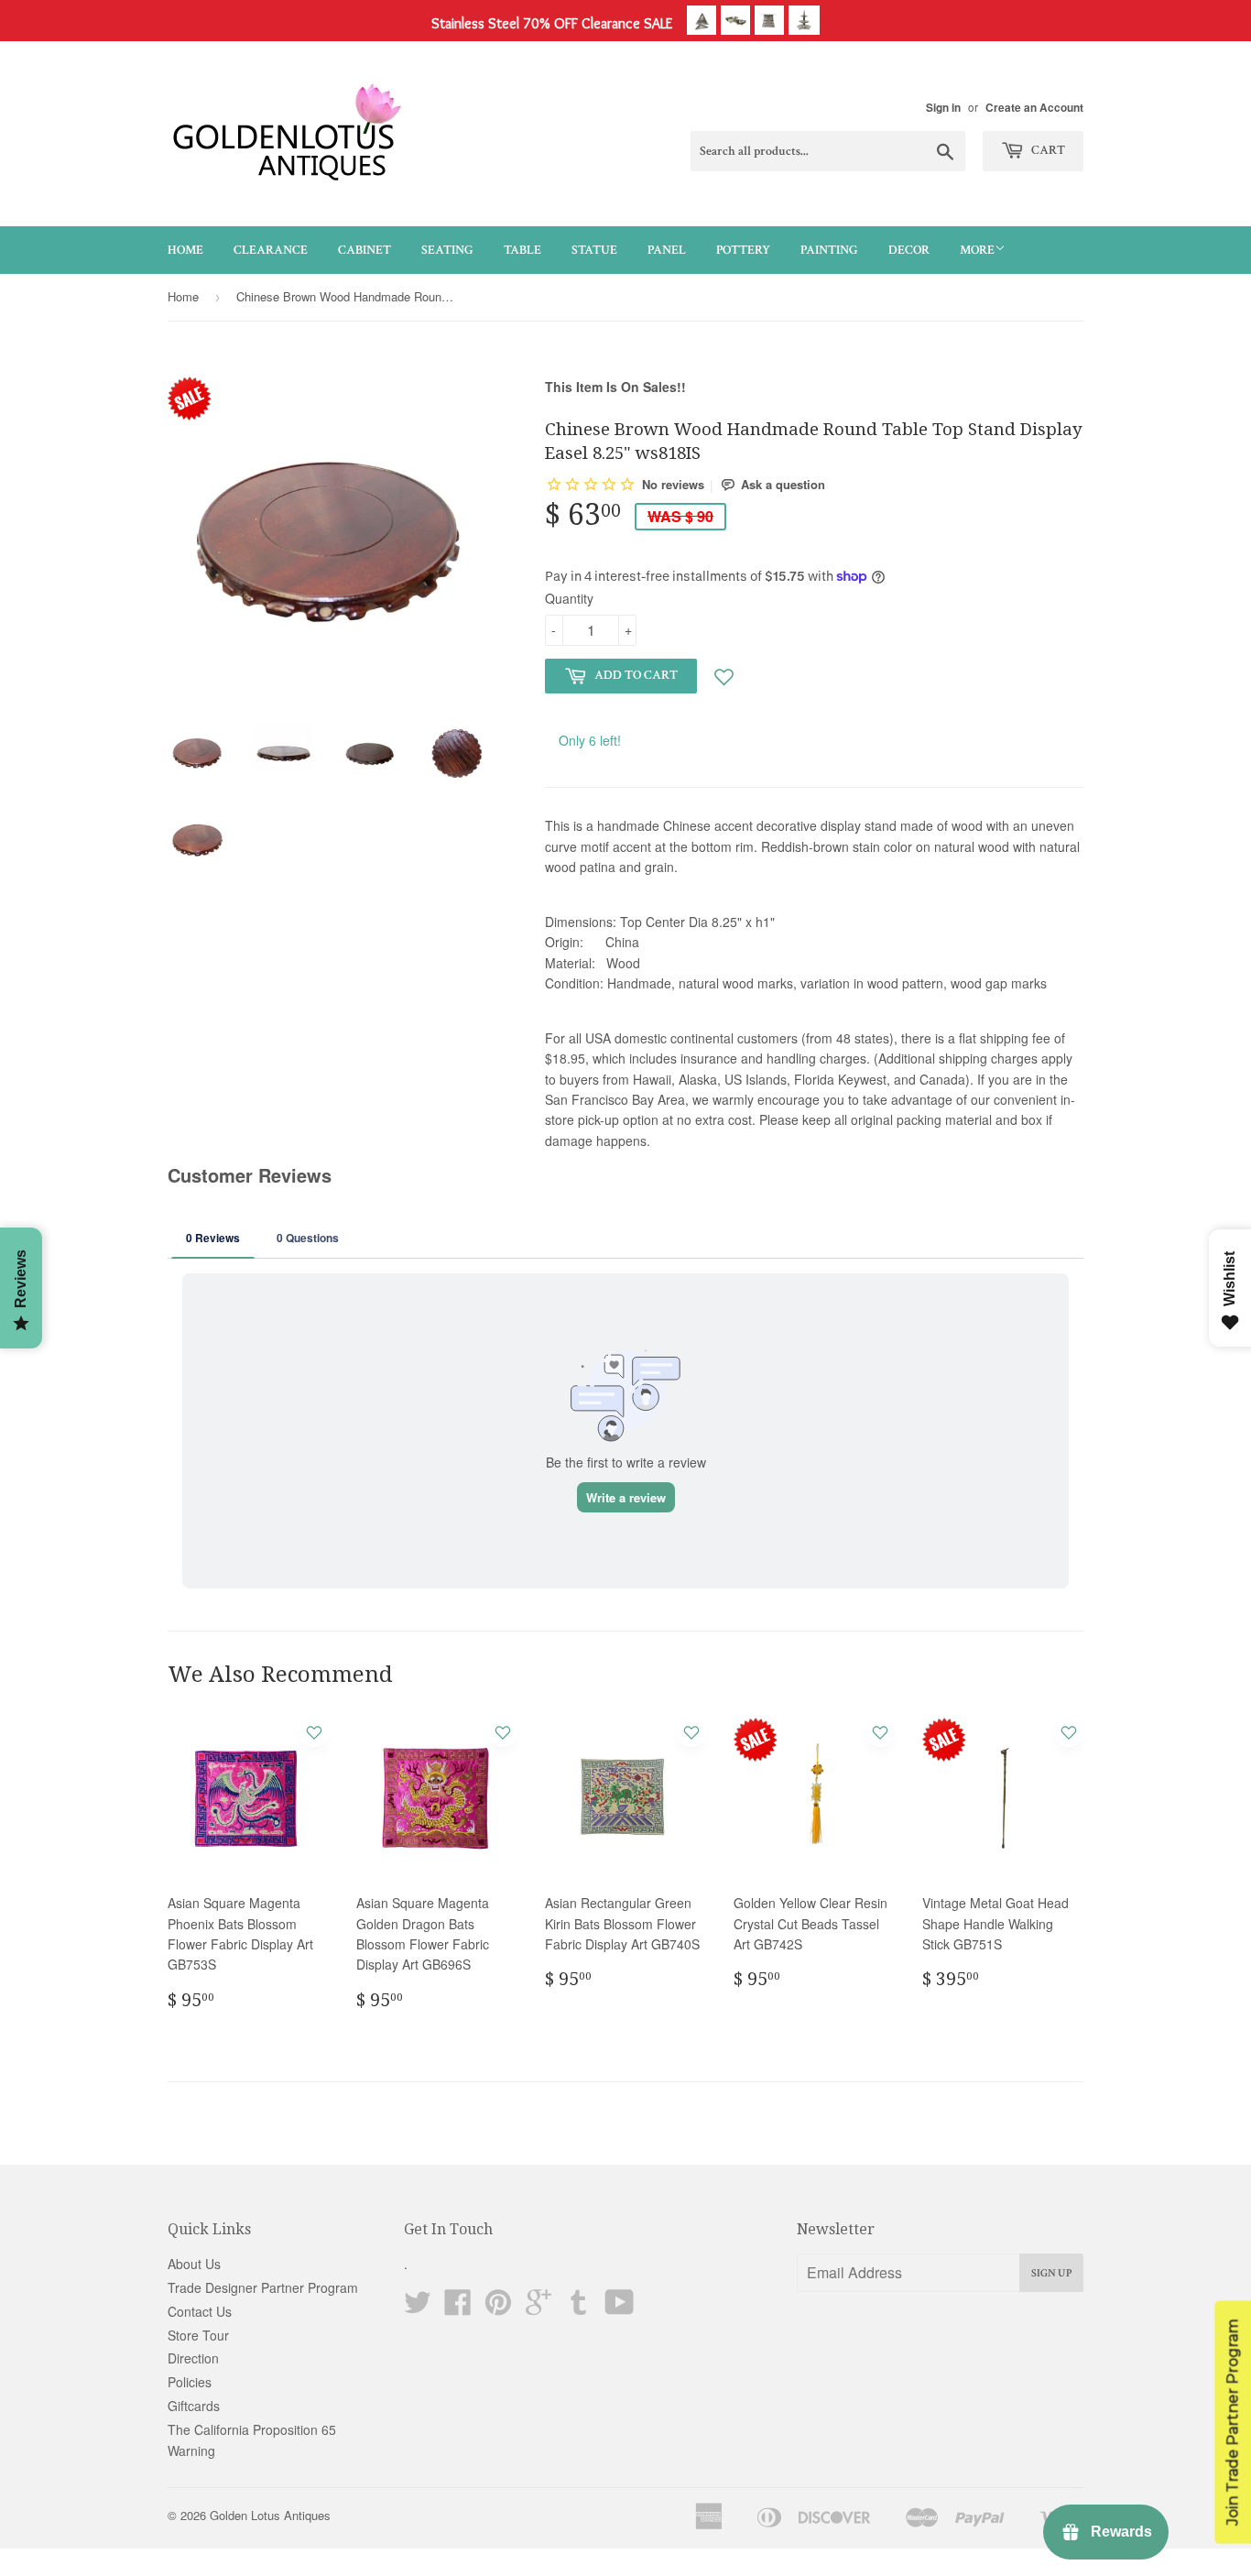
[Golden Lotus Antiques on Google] (538, 2308)
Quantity (569, 598)
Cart (1047, 150)
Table (522, 250)
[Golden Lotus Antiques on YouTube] (620, 2308)
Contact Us (200, 2311)
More (977, 250)
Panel (667, 250)
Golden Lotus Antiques (270, 2515)
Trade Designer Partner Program (263, 2287)
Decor (909, 250)
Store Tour (198, 2335)
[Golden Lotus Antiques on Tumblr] (579, 2308)
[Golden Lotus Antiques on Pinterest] (498, 2308)
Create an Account (1034, 108)
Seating (447, 250)
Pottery (743, 250)
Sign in (943, 108)
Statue (594, 250)
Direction (193, 2358)
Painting (829, 250)
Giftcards (194, 2406)
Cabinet (364, 250)
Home (185, 250)
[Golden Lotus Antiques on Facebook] (458, 2308)
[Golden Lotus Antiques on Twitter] (418, 2308)
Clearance (271, 250)
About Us (194, 2264)
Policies (190, 2382)
